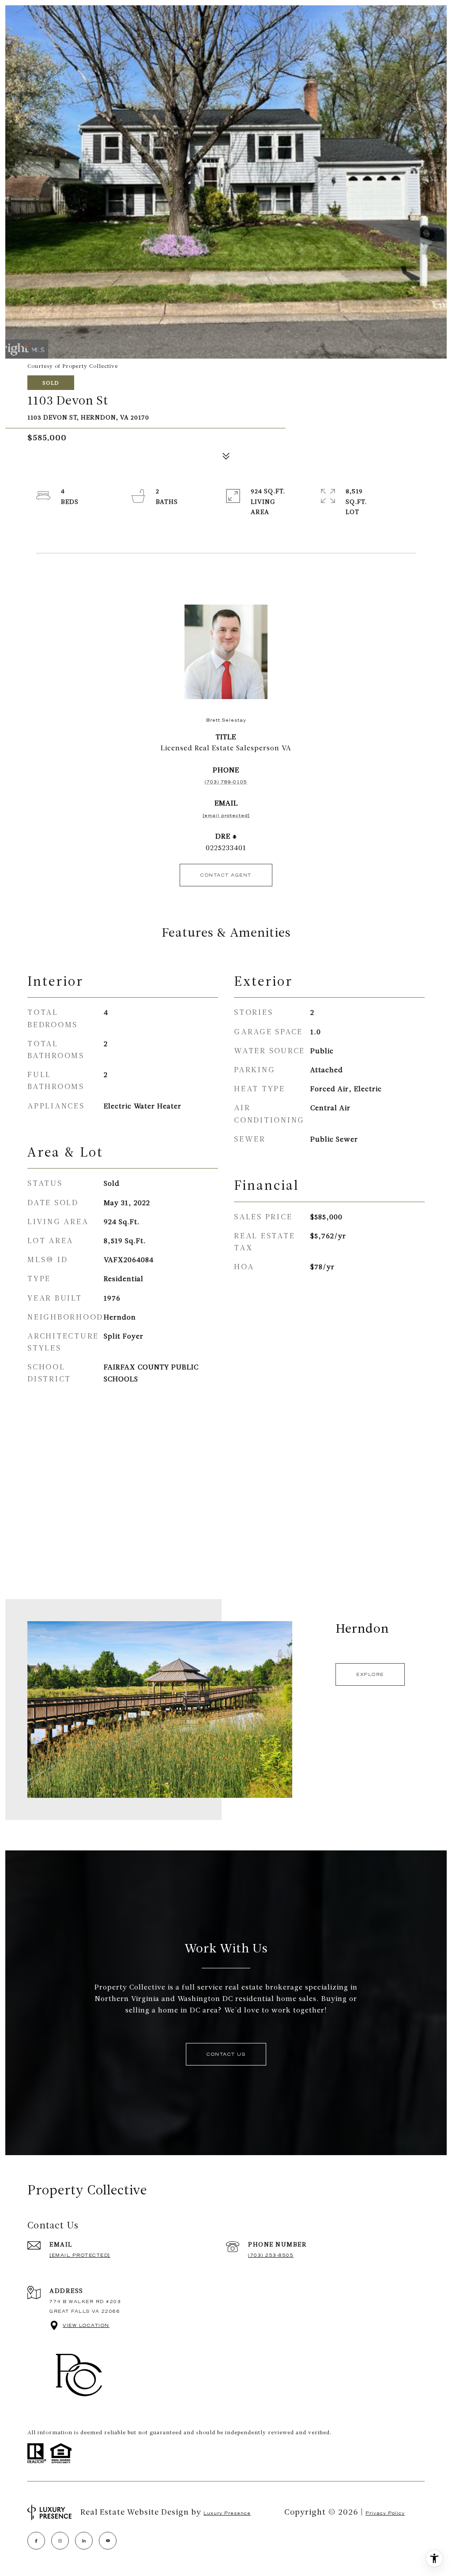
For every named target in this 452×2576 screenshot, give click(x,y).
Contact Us (226, 2054)
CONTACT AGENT (226, 875)
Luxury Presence (227, 2513)
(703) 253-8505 (271, 2255)
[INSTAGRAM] (60, 2541)
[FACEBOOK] (36, 2541)
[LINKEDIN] (84, 2541)
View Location (86, 2325)
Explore (370, 1674)
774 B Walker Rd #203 (85, 2302)
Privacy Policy (385, 2513)
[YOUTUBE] (108, 2541)
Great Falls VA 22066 (85, 2311)
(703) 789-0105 (226, 782)
